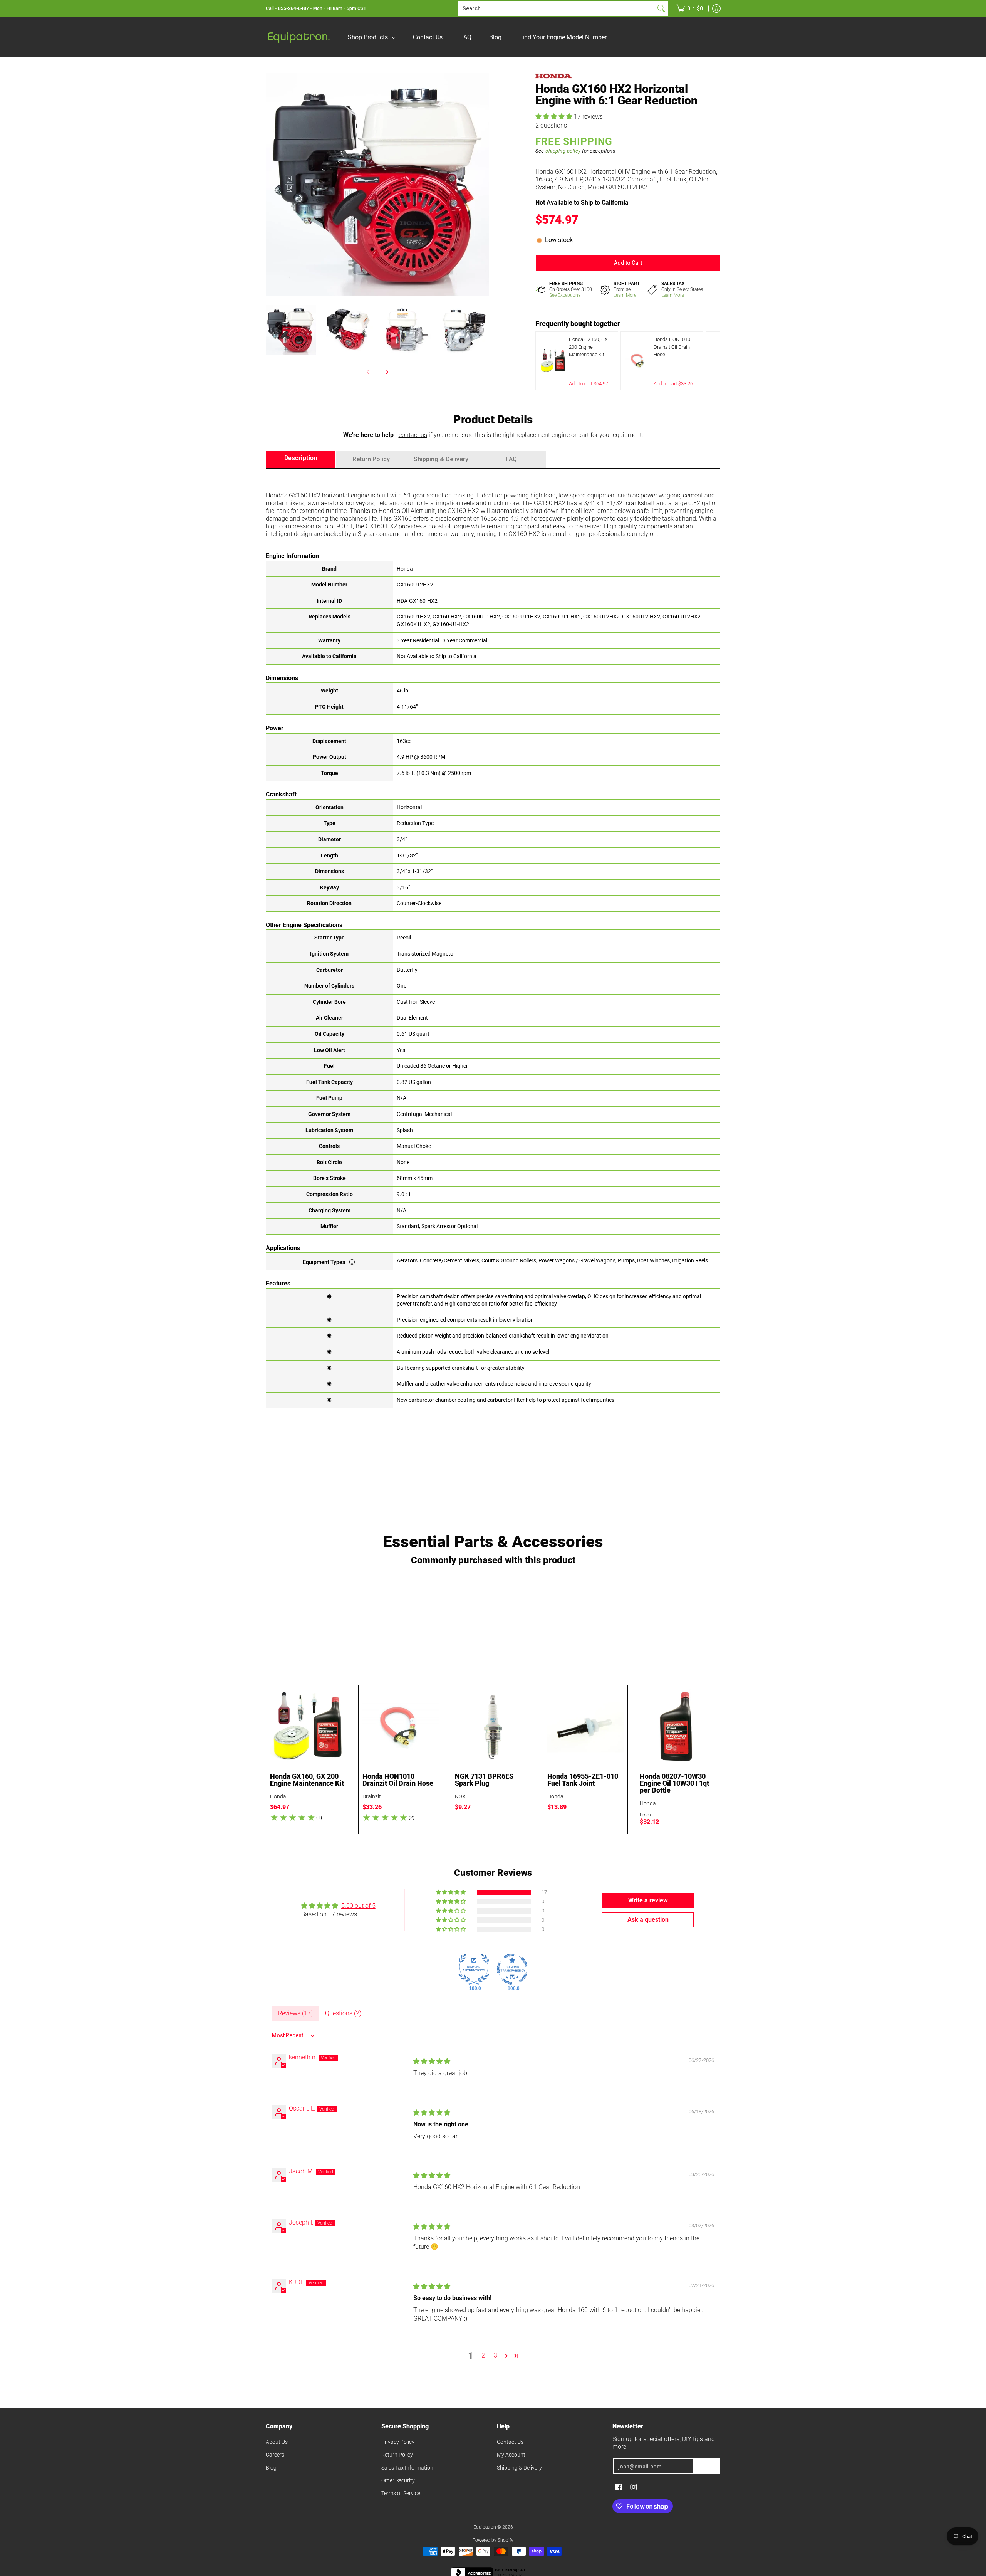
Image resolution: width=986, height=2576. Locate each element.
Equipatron (485, 2527)
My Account (511, 2455)
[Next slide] (709, 361)
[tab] (301, 460)
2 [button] (483, 2355)
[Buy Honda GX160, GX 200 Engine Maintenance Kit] (308, 1727)
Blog (271, 2468)
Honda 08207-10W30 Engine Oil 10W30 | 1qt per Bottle (674, 1783)
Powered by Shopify (493, 2540)
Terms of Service (401, 2493)
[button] (555, 117)
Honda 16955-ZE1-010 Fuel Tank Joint (583, 1780)
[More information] (352, 1262)
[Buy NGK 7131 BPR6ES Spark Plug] (493, 1727)
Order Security (398, 2480)
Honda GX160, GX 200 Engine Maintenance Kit (307, 1780)
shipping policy (563, 151)
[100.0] (474, 1969)
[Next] (484, 185)
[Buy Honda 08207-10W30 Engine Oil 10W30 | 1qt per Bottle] (678, 1727)
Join (707, 2466)
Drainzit (372, 1796)
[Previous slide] (547, 361)
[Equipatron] (298, 37)
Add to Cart (628, 263)
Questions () (343, 2013)
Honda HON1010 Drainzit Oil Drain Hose (398, 1780)
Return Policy (397, 2455)
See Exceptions (565, 295)
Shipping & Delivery (519, 2468)
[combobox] (557, 8)
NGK (460, 1796)
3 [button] (496, 2355)
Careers (275, 2455)
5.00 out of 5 (358, 1906)
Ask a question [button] (648, 1920)
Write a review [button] (648, 1900)
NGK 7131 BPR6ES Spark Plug (484, 1780)
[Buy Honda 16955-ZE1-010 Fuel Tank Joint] (585, 1727)
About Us (277, 2442)
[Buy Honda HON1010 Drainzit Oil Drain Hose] (401, 1727)
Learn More (625, 295)
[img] (432, 2061)
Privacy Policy (398, 2442)
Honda (278, 1796)
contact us (413, 435)
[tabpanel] (493, 938)
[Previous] (271, 185)
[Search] (661, 8)
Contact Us (510, 2442)
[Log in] (716, 8)
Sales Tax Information (407, 2468)
